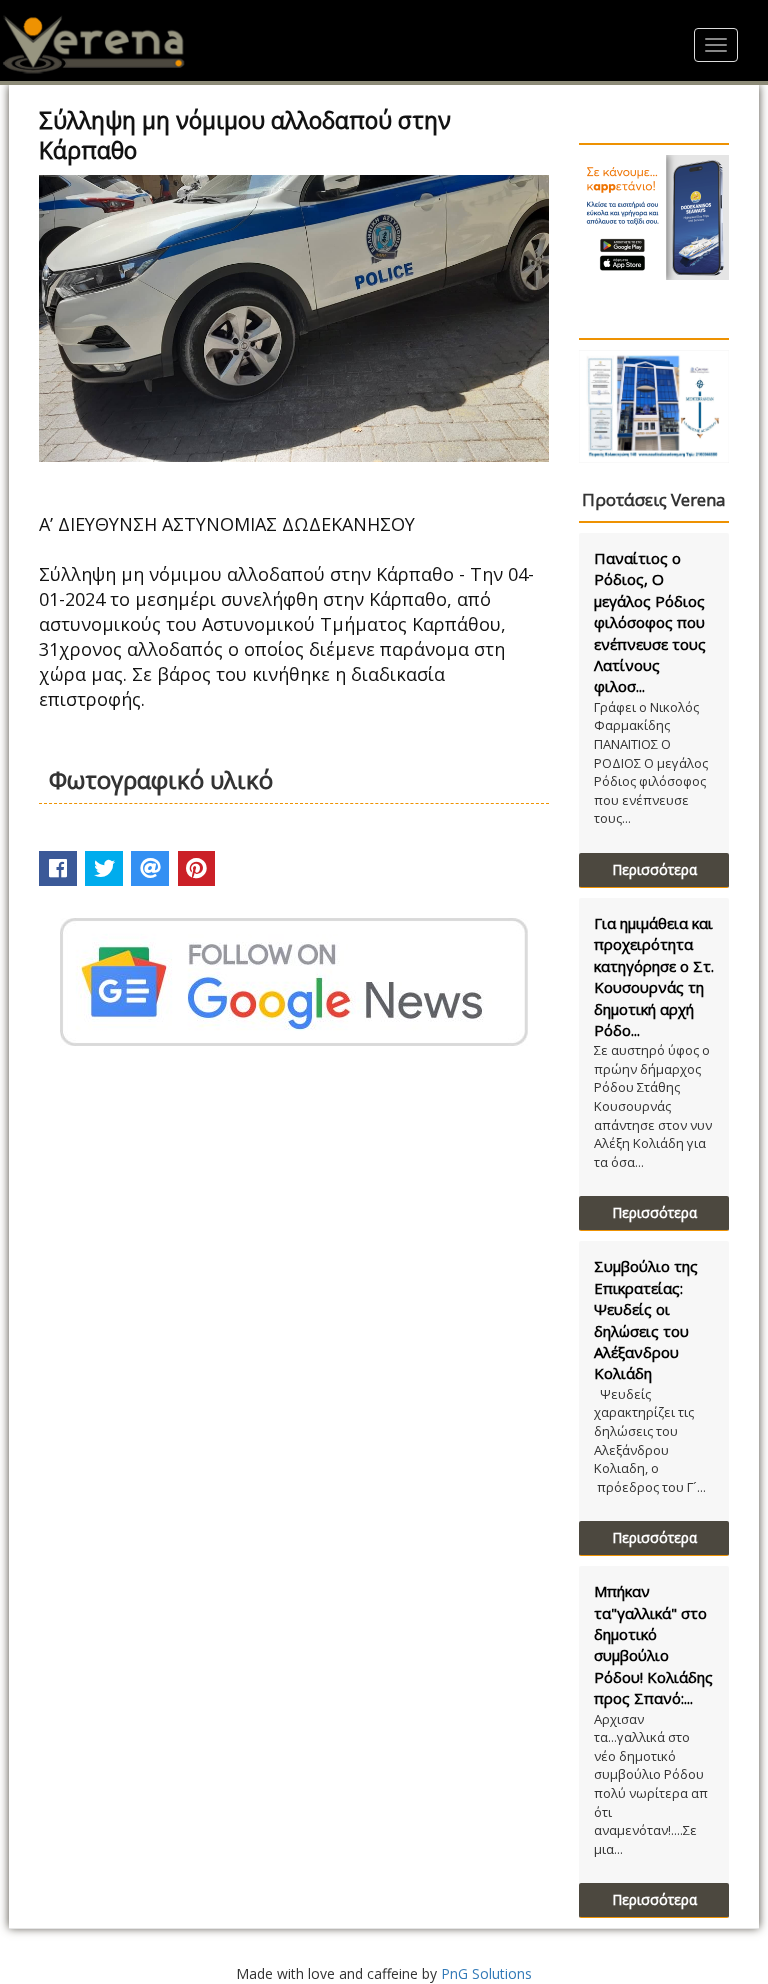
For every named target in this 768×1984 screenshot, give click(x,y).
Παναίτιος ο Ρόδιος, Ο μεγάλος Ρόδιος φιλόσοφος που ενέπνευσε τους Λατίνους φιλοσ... (650, 622)
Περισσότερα (654, 869)
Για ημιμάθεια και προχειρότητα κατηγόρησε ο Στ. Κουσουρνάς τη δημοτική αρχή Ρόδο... (654, 976)
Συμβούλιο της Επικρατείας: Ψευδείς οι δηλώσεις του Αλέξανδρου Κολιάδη (646, 1319)
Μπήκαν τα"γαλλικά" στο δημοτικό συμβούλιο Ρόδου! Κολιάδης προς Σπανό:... (653, 1644)
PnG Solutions (486, 1973)
